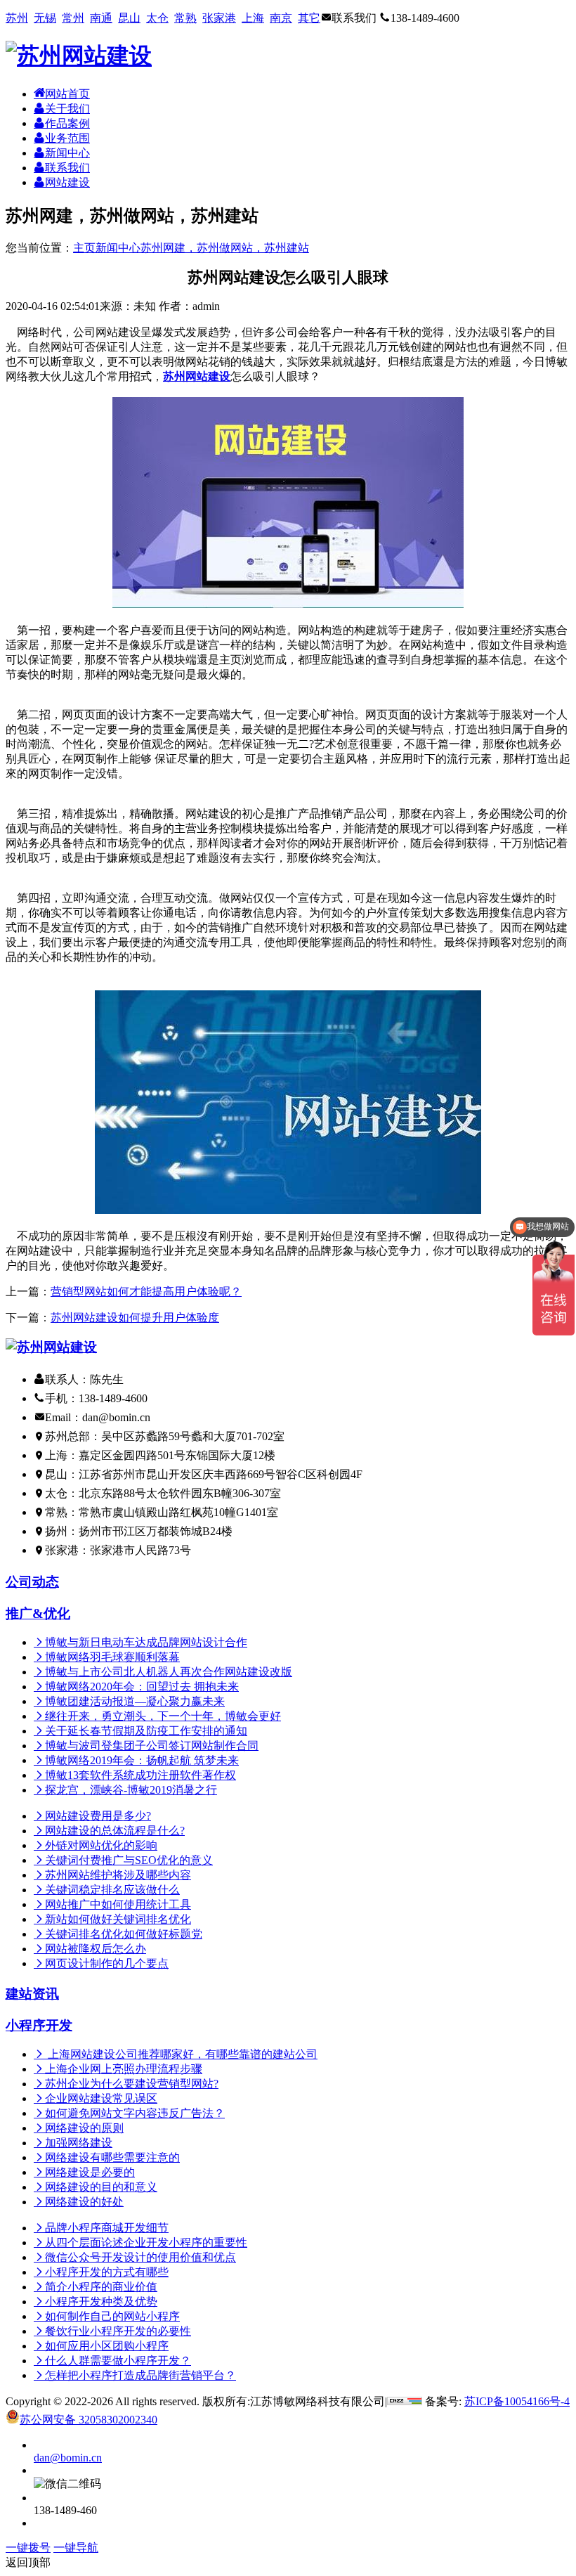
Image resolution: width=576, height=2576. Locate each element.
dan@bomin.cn (68, 2458)
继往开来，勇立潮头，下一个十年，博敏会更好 (163, 1716)
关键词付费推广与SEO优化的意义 (129, 1860)
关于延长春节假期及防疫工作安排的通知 (146, 1731)
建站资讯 (32, 1994)
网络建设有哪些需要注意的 (112, 2157)
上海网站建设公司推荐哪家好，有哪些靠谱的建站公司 (181, 2054)
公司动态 (32, 1582)
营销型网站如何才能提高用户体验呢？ (146, 1292)
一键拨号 (28, 2548)
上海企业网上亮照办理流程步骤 (124, 2069)
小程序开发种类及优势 (101, 2302)
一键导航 (76, 2548)
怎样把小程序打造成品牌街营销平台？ (140, 2375)
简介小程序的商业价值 (101, 2287)
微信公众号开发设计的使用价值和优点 (140, 2257)
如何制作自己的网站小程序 (112, 2316)
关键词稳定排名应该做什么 (112, 1890)
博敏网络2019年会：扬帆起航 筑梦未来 (142, 1760)
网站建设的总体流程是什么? (115, 1831)
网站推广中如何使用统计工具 (118, 1904)
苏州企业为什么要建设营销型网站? (132, 2084)
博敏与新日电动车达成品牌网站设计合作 (146, 1642)
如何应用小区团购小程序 (107, 2346)
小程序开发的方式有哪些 (107, 2272)
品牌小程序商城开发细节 (107, 2228)
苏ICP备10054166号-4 (517, 2401)
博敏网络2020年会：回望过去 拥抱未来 (142, 1687)
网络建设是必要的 (90, 2172)
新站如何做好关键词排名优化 (118, 1919)
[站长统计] (405, 2401)
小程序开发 (39, 2025)
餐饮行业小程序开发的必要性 (118, 2331)
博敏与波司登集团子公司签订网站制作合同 (152, 1746)
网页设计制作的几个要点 (107, 1963)
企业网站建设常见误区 (101, 2098)
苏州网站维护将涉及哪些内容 (118, 1875)
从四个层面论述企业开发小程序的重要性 (146, 2242)
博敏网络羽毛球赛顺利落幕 (112, 1657)
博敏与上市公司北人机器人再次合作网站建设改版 (169, 1672)
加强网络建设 (79, 2143)
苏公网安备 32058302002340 (89, 2420)
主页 (84, 248)
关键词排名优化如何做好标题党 (124, 1934)
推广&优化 (38, 1613)
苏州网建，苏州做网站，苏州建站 (225, 248)
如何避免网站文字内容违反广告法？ (135, 2113)
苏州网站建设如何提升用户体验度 (135, 1318)
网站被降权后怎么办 (96, 1949)
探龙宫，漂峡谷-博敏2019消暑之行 (131, 1790)
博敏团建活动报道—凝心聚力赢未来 (135, 1701)
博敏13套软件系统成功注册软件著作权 (140, 1775)
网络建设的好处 (84, 2202)
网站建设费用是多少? (98, 1816)
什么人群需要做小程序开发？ (118, 2361)
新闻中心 (118, 248)
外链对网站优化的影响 (101, 1845)
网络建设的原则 (84, 2128)
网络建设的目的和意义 (101, 2187)
